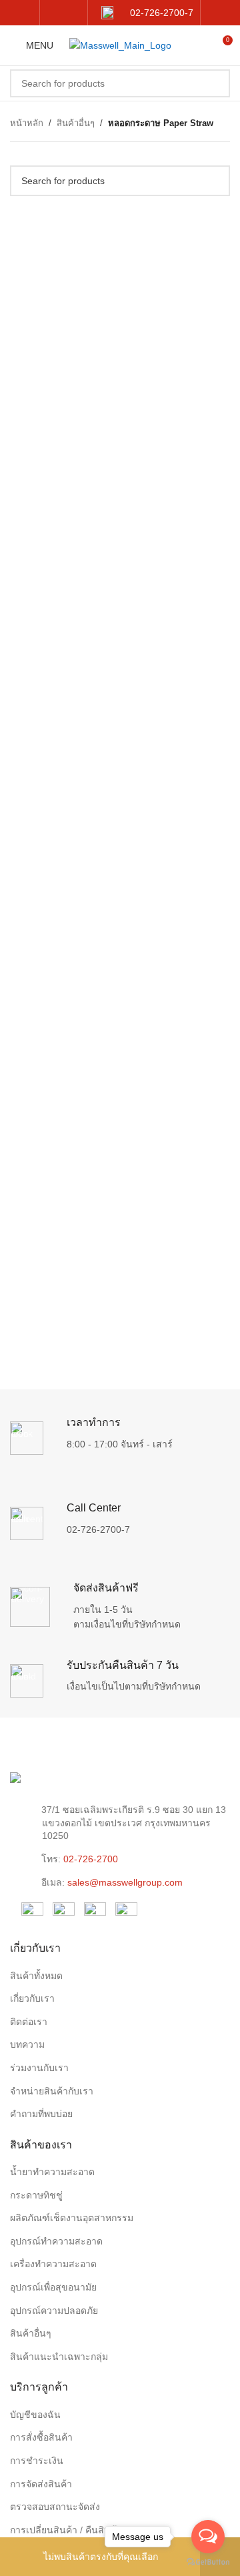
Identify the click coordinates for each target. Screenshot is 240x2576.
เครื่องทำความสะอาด (53, 2264)
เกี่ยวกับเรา (32, 1998)
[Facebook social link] (55, 12)
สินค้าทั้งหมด (36, 1976)
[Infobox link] (147, 13)
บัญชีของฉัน (35, 2415)
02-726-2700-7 (98, 1529)
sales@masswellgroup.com (125, 1882)
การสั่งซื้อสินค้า (41, 2437)
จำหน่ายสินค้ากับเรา (52, 2091)
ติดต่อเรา (29, 2022)
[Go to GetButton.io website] (208, 2562)
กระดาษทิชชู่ (36, 2195)
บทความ (27, 2044)
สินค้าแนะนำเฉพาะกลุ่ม (59, 2357)
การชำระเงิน (37, 2461)
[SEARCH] (216, 83)
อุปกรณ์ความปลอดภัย (54, 2311)
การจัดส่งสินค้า (41, 2484)
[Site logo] (120, 45)
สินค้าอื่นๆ (76, 123)
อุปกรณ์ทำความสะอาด (56, 2241)
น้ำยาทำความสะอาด (52, 2172)
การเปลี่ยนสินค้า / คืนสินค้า (66, 2530)
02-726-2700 (91, 1859)
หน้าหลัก (27, 123)
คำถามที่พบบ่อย (41, 2114)
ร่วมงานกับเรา (39, 2068)
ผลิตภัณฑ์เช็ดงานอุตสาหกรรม (72, 2218)
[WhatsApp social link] (72, 12)
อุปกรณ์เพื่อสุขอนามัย (53, 2287)
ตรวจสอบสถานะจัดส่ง (55, 2507)
